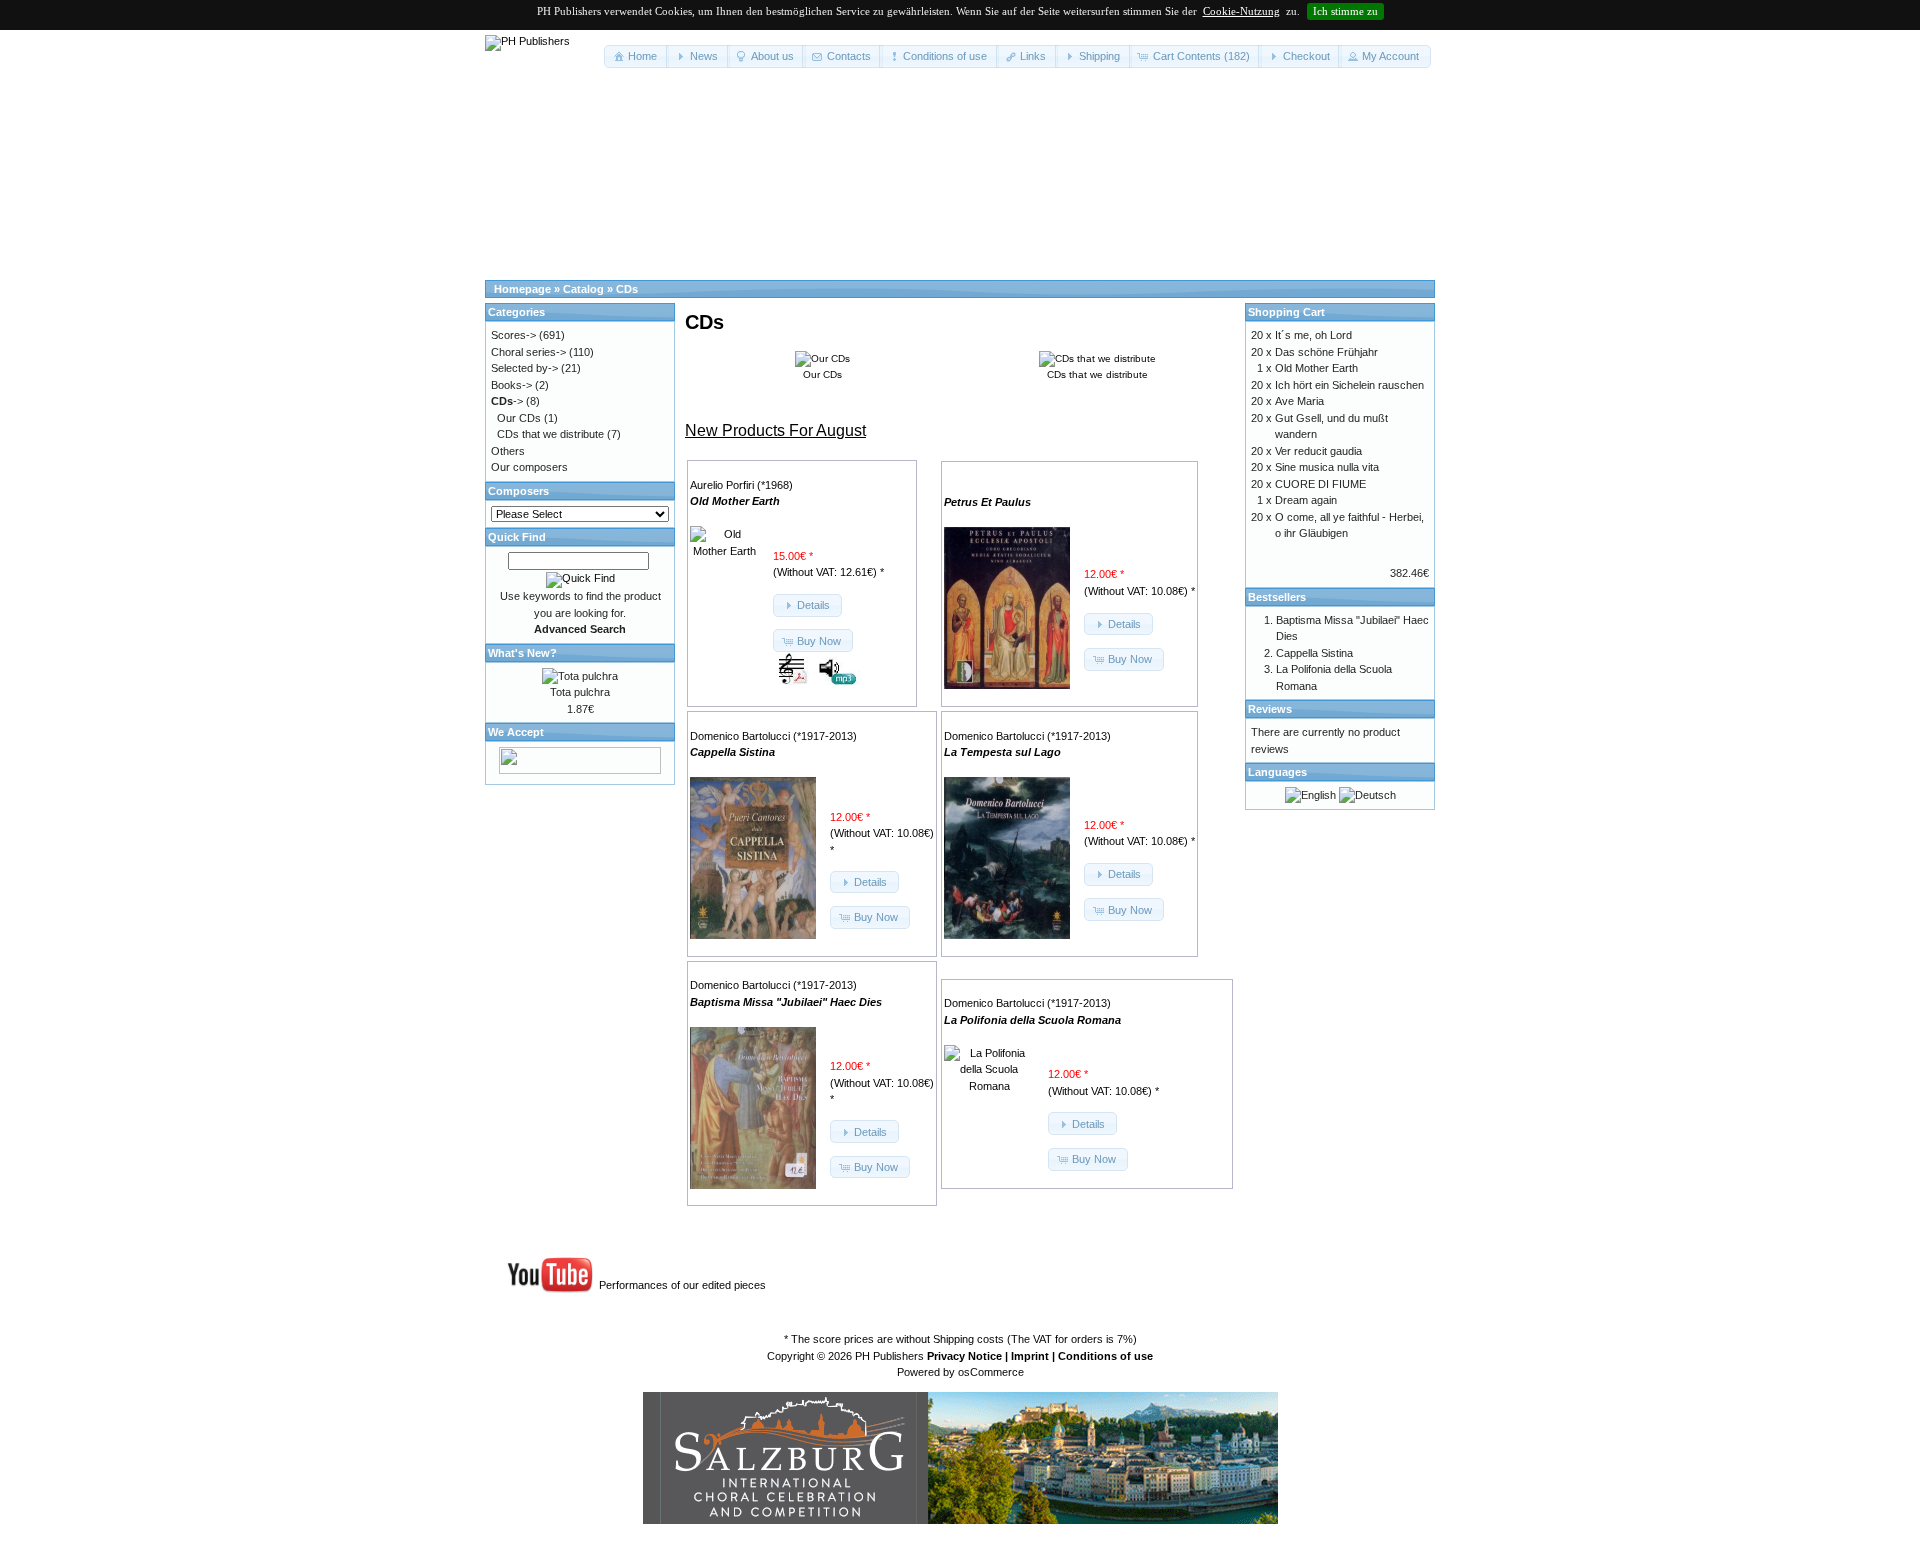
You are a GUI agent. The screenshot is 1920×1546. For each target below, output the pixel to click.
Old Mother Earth (735, 501)
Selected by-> (524, 368)
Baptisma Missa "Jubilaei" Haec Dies (786, 1002)
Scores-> (513, 335)
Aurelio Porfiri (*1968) (741, 485)
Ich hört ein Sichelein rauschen (1349, 385)
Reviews (1270, 709)
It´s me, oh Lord (1313, 335)
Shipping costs (968, 1339)
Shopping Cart (1286, 312)
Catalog (583, 289)
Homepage (522, 289)
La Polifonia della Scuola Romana (1032, 1020)
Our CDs (519, 418)
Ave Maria (1299, 401)
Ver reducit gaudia (1318, 451)
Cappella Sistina (732, 752)
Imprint (1030, 1356)
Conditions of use (1105, 1356)
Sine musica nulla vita (1327, 467)
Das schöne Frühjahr (1326, 352)
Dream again (1306, 500)
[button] (636, 56)
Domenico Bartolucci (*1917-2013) (773, 736)
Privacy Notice (964, 1356)
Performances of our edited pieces (682, 1285)
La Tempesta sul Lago (1002, 752)
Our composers (529, 467)
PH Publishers (889, 1356)
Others (508, 451)
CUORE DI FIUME (1320, 484)
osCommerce (991, 1372)
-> (507, 401)
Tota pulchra (580, 692)
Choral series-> (528, 352)
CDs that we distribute (550, 434)
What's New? (522, 653)
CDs (627, 289)
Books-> (511, 385)
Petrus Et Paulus (987, 502)
